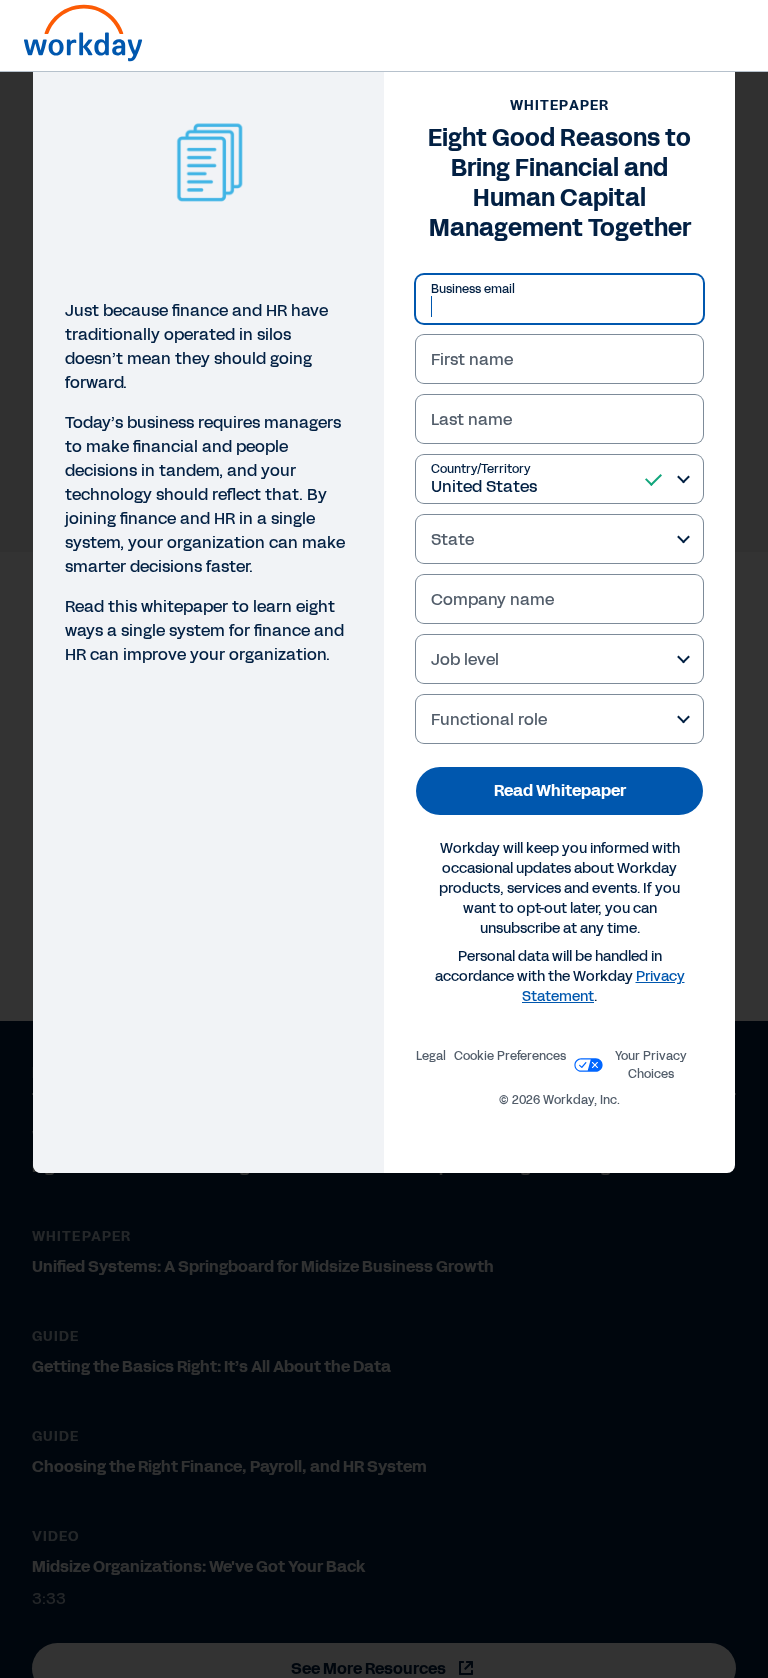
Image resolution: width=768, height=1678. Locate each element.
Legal (431, 1056)
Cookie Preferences (510, 1056)
